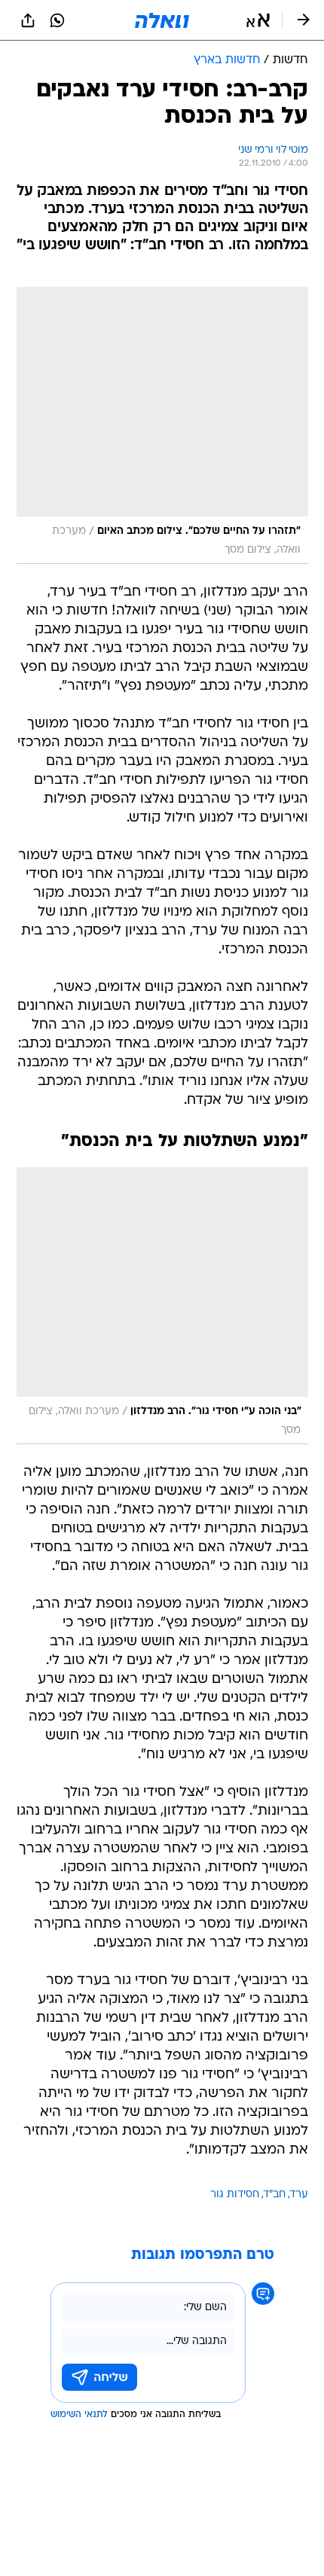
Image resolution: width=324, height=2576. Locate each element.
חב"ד (275, 2195)
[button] (258, 20)
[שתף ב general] (28, 20)
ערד (299, 2195)
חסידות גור (235, 2195)
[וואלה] (162, 20)
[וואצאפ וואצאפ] (57, 20)
